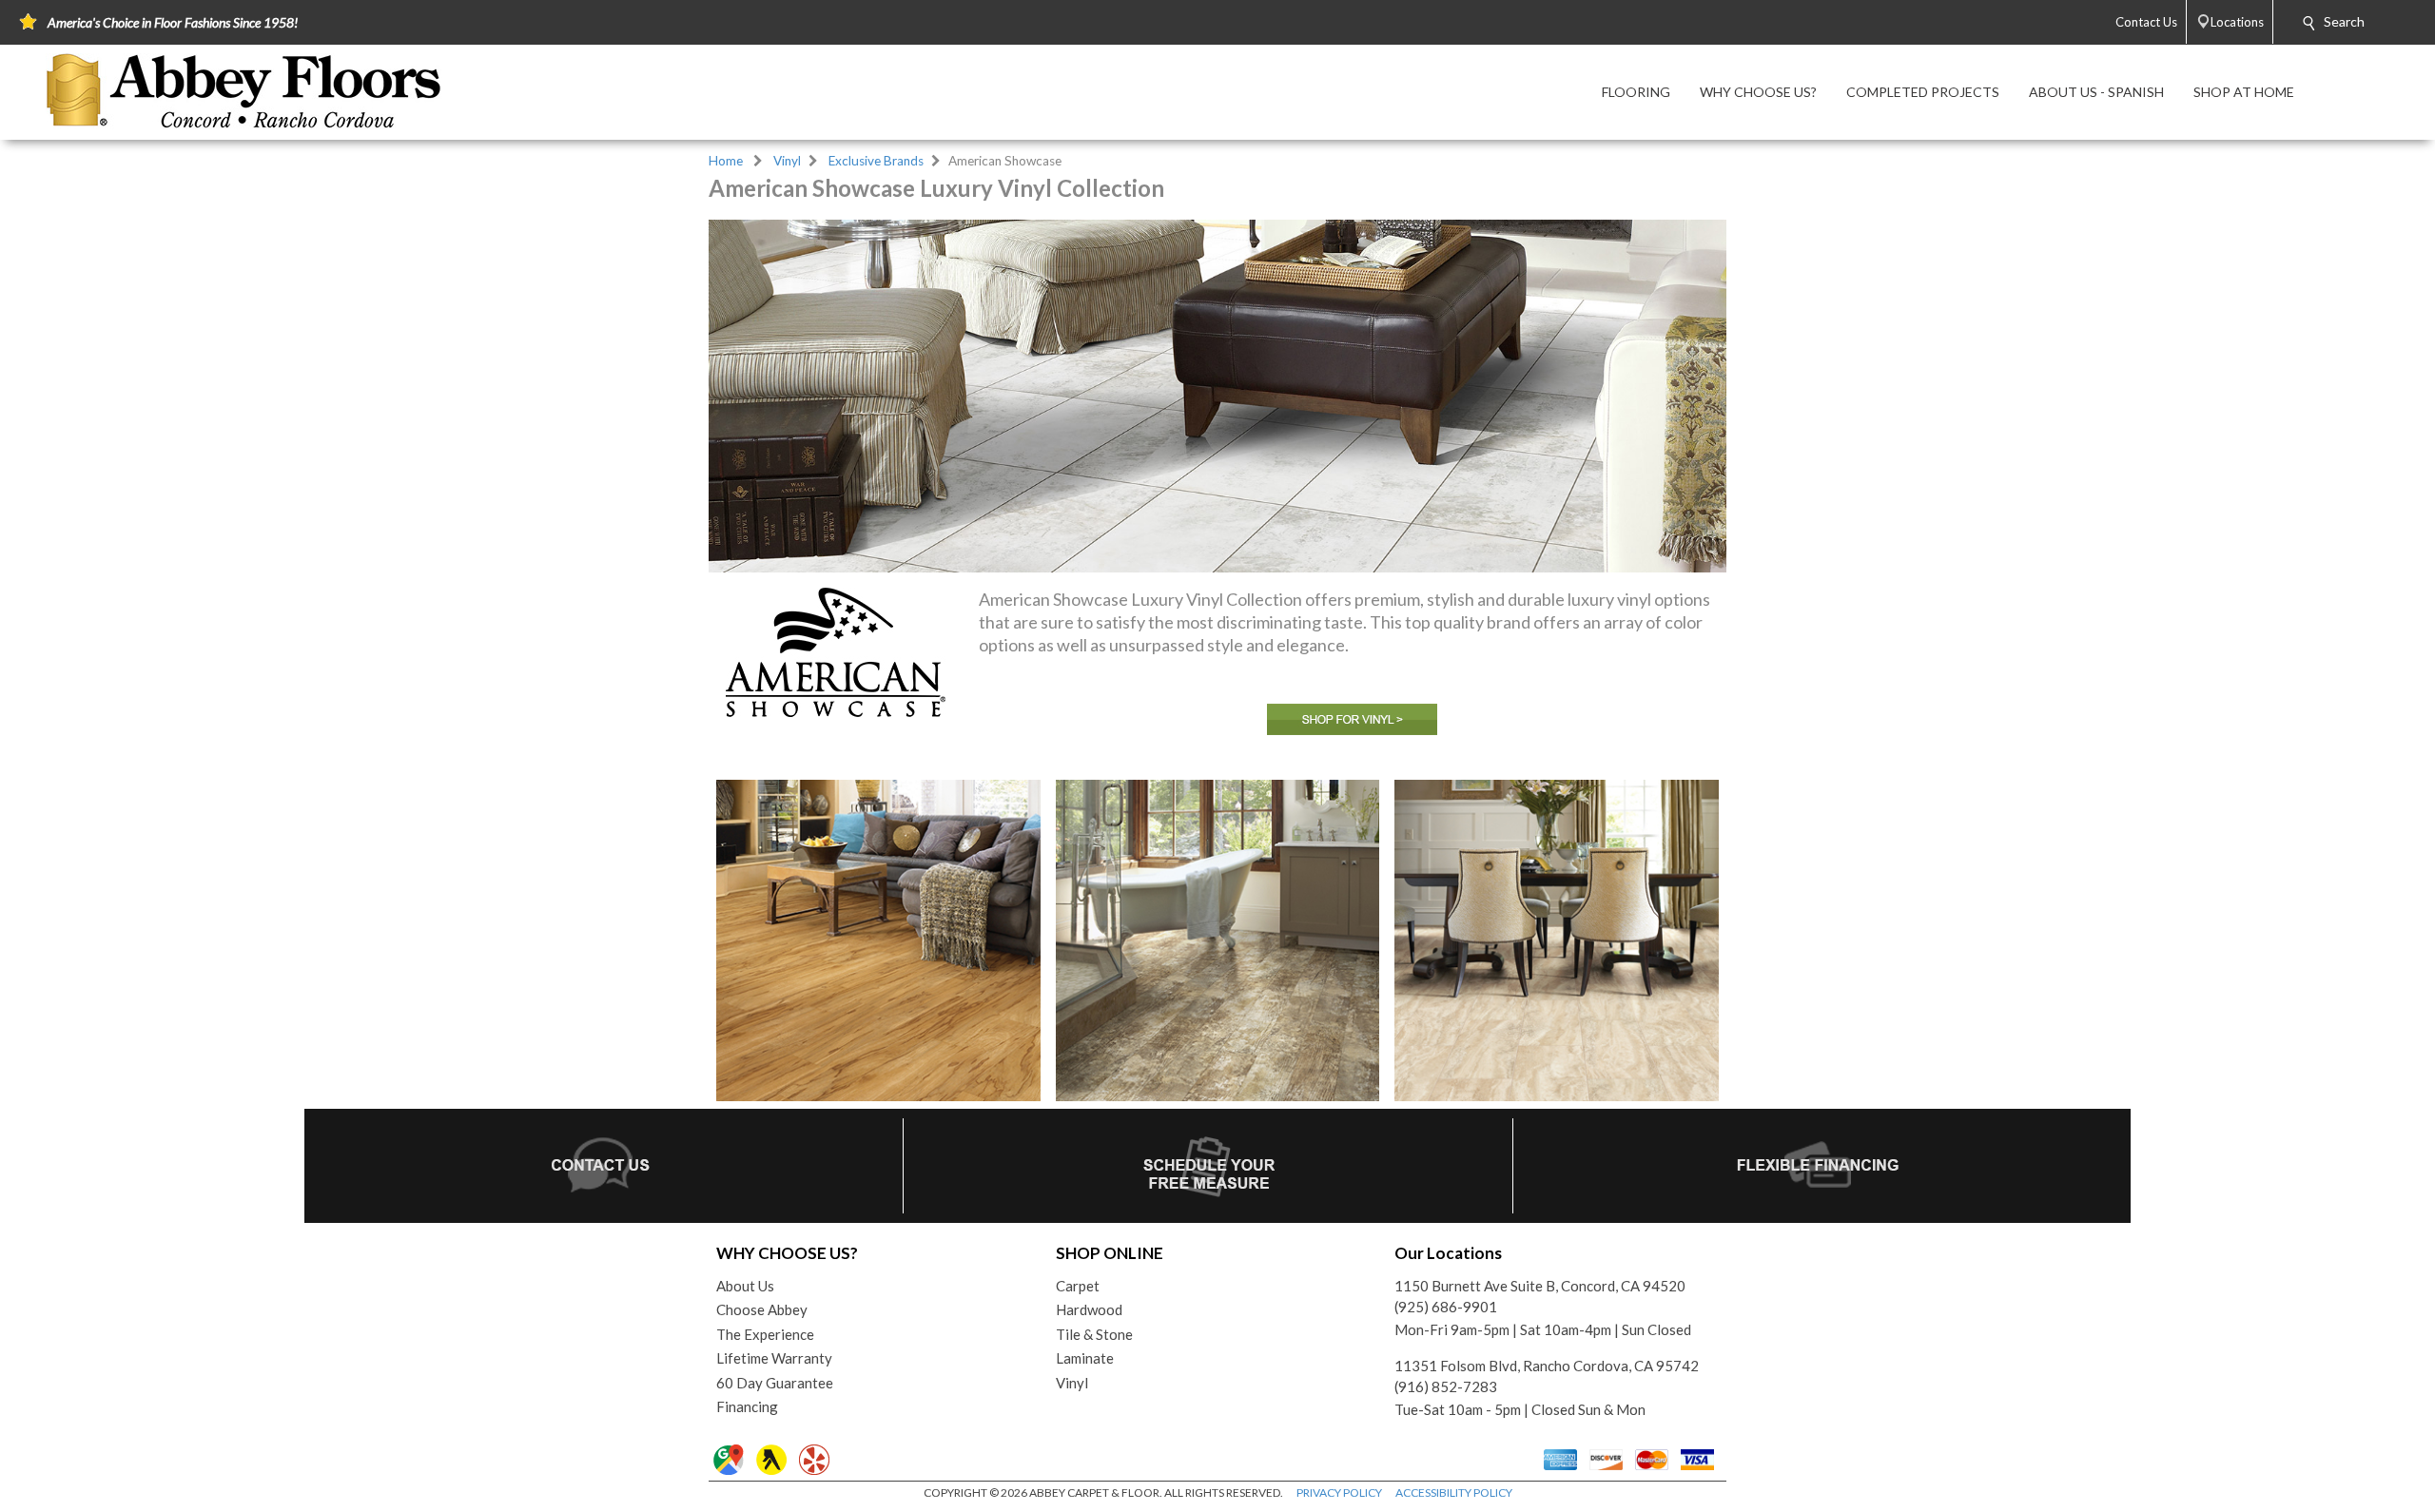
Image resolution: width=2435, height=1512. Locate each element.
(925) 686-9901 (1446, 1307)
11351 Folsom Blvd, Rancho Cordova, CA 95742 (1547, 1366)
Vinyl (787, 161)
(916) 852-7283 (1446, 1386)
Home (726, 161)
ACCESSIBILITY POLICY (1454, 1493)
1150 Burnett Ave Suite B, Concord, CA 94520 (1540, 1286)
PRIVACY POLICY (1339, 1493)
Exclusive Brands (876, 161)
